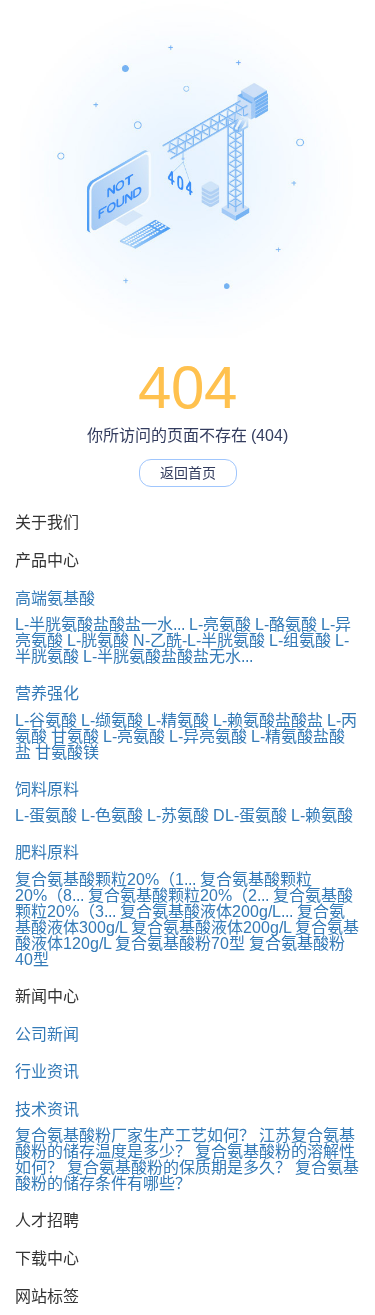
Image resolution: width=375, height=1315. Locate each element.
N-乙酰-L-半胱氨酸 (199, 640)
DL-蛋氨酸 (250, 815)
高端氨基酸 (55, 598)
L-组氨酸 (300, 640)
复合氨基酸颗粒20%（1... (105, 879)
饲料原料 (47, 789)
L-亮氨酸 (220, 624)
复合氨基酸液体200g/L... (206, 911)
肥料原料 (47, 852)
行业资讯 (47, 1071)
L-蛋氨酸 (46, 815)
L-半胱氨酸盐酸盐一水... (100, 624)
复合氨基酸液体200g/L (211, 927)
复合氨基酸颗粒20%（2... (178, 895)
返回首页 (188, 473)
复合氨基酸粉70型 (180, 943)
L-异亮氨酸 (208, 736)
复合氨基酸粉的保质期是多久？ (179, 1167)
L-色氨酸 (112, 815)
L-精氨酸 (178, 720)
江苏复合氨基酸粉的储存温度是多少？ (185, 1143)
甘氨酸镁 (67, 752)
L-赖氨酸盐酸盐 (268, 720)
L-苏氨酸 (178, 815)
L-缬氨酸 (112, 720)
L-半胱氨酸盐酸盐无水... (168, 656)
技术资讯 (47, 1109)
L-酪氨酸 (286, 624)
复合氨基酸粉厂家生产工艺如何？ (135, 1135)
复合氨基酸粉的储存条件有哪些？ (187, 1175)
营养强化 (47, 693)
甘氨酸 (75, 736)
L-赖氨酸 (322, 815)
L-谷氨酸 (46, 720)
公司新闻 (47, 1034)
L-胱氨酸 (98, 640)
